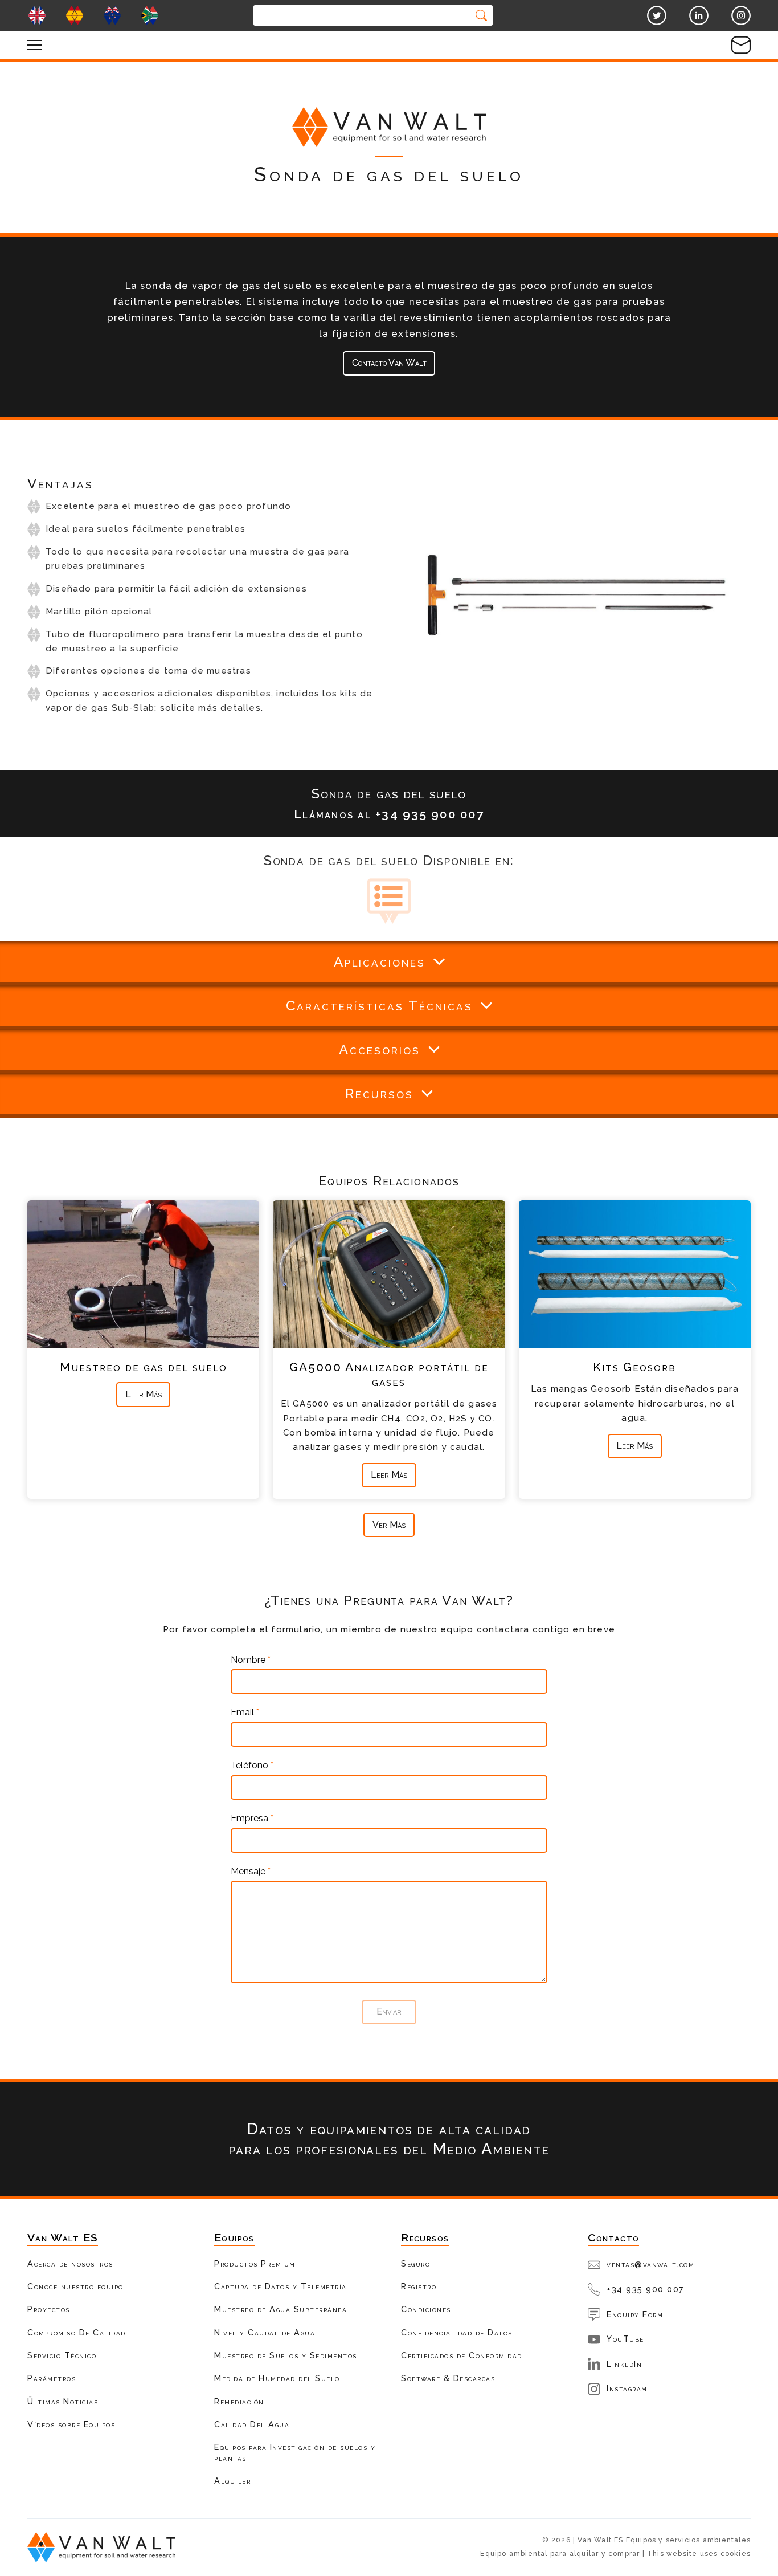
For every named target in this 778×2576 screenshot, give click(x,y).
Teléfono (252, 1766)
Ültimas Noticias (63, 2401)
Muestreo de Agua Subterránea (281, 2309)
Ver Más (389, 1525)
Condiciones (426, 2309)
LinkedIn (624, 2364)
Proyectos (49, 2309)
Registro (419, 2286)
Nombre (251, 1660)
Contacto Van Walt (389, 363)
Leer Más (144, 1394)
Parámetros (52, 2378)
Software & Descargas (448, 2378)
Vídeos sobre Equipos (71, 2424)
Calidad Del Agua (252, 2424)
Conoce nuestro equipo (75, 2286)
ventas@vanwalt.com (650, 2264)
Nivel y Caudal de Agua (265, 2332)
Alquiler (232, 2481)
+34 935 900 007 (646, 2289)
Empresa (252, 1819)
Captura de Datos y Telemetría (281, 2286)
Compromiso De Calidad (77, 2332)
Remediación (239, 2401)
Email (245, 1713)
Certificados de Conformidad (462, 2355)
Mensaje (251, 1872)
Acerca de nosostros (70, 2263)
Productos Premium (255, 2263)
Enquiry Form (635, 2314)
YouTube (625, 2339)
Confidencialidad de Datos (457, 2332)
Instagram (627, 2388)
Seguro (415, 2263)
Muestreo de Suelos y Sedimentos (286, 2355)
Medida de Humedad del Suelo (277, 2378)
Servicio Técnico (62, 2355)
